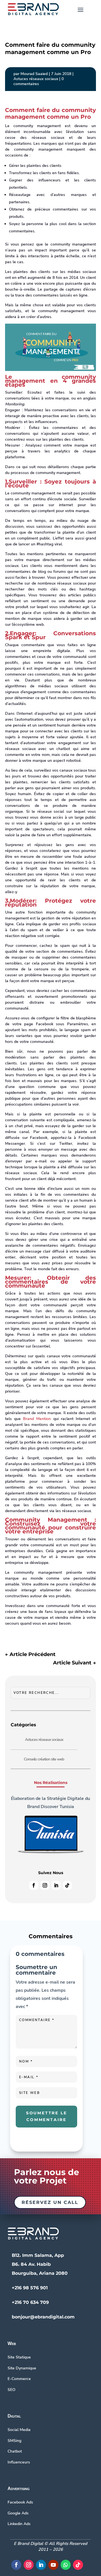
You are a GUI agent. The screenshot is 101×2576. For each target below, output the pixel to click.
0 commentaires (39, 81)
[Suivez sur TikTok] (67, 1885)
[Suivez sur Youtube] (53, 2565)
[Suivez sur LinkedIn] (56, 1885)
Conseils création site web (44, 1759)
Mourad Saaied (34, 74)
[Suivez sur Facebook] (34, 1885)
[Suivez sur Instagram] (45, 1885)
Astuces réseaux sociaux (36, 79)
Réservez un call (50, 2202)
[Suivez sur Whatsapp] (66, 2565)
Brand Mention (37, 1419)
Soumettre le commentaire (47, 2116)
